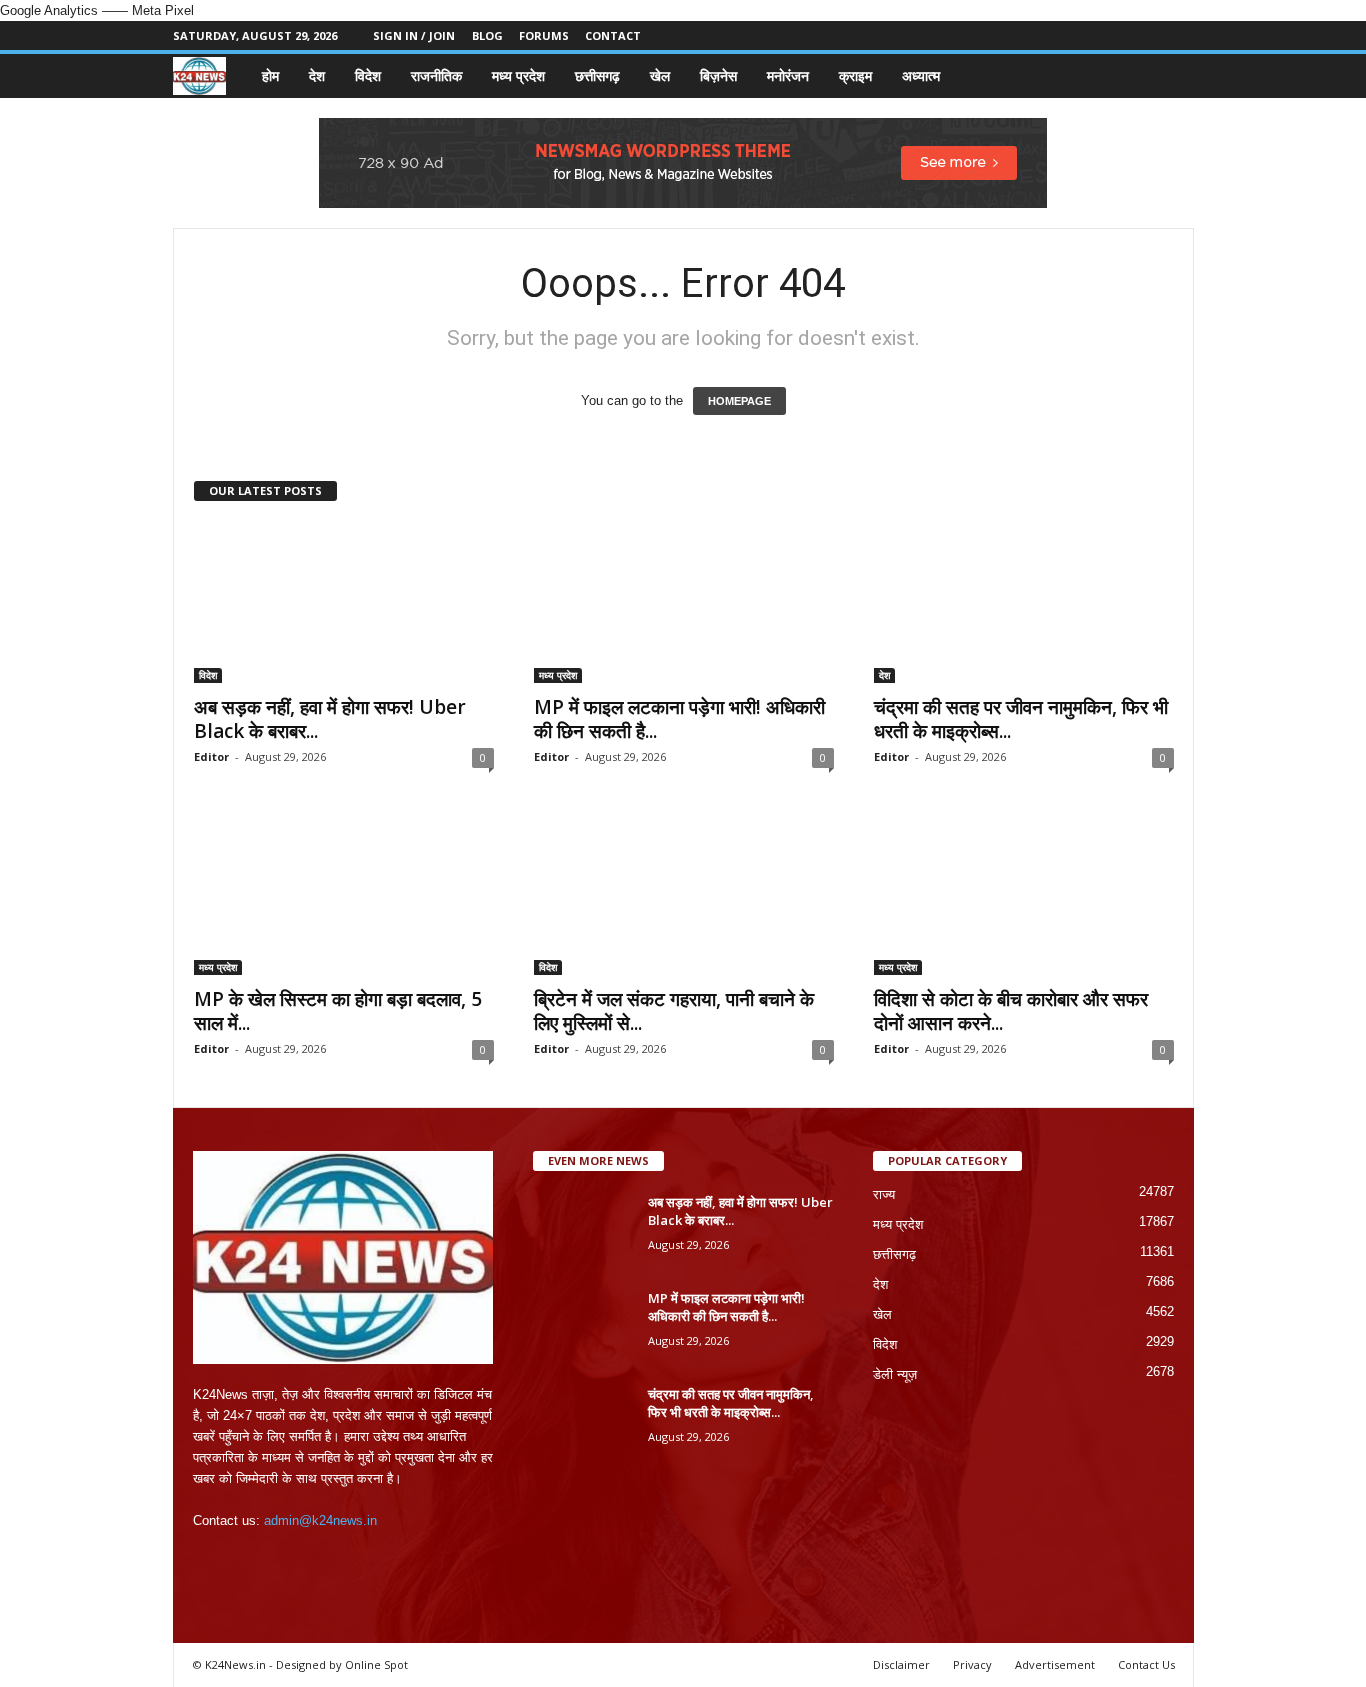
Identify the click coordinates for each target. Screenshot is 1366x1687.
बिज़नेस (718, 75)
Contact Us (1146, 1664)
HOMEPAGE (739, 401)
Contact (613, 35)
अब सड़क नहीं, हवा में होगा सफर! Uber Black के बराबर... (330, 719)
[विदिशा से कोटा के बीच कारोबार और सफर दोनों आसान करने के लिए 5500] (1024, 895)
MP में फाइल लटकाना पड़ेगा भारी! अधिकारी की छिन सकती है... (679, 719)
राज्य (884, 1194)
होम (270, 75)
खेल (660, 75)
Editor (211, 756)
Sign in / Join (414, 35)
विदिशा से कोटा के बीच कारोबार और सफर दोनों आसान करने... (1011, 1011)
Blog (487, 35)
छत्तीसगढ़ (597, 75)
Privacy (972, 1664)
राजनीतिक (436, 75)
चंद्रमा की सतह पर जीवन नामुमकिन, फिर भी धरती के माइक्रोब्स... (1021, 719)
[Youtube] (1179, 35)
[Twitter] (1148, 35)
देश (317, 75)
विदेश (368, 75)
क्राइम (855, 75)
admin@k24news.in (320, 1520)
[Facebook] (1086, 35)
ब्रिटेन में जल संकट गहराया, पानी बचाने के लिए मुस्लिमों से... (674, 1011)
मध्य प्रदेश (518, 75)
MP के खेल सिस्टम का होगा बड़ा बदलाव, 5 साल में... (338, 1011)
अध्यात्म (921, 75)
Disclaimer (901, 1664)
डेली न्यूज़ (895, 1374)
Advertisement (1055, 1664)
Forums (544, 35)
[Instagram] (1117, 35)
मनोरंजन (788, 75)
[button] (1164, 76)
